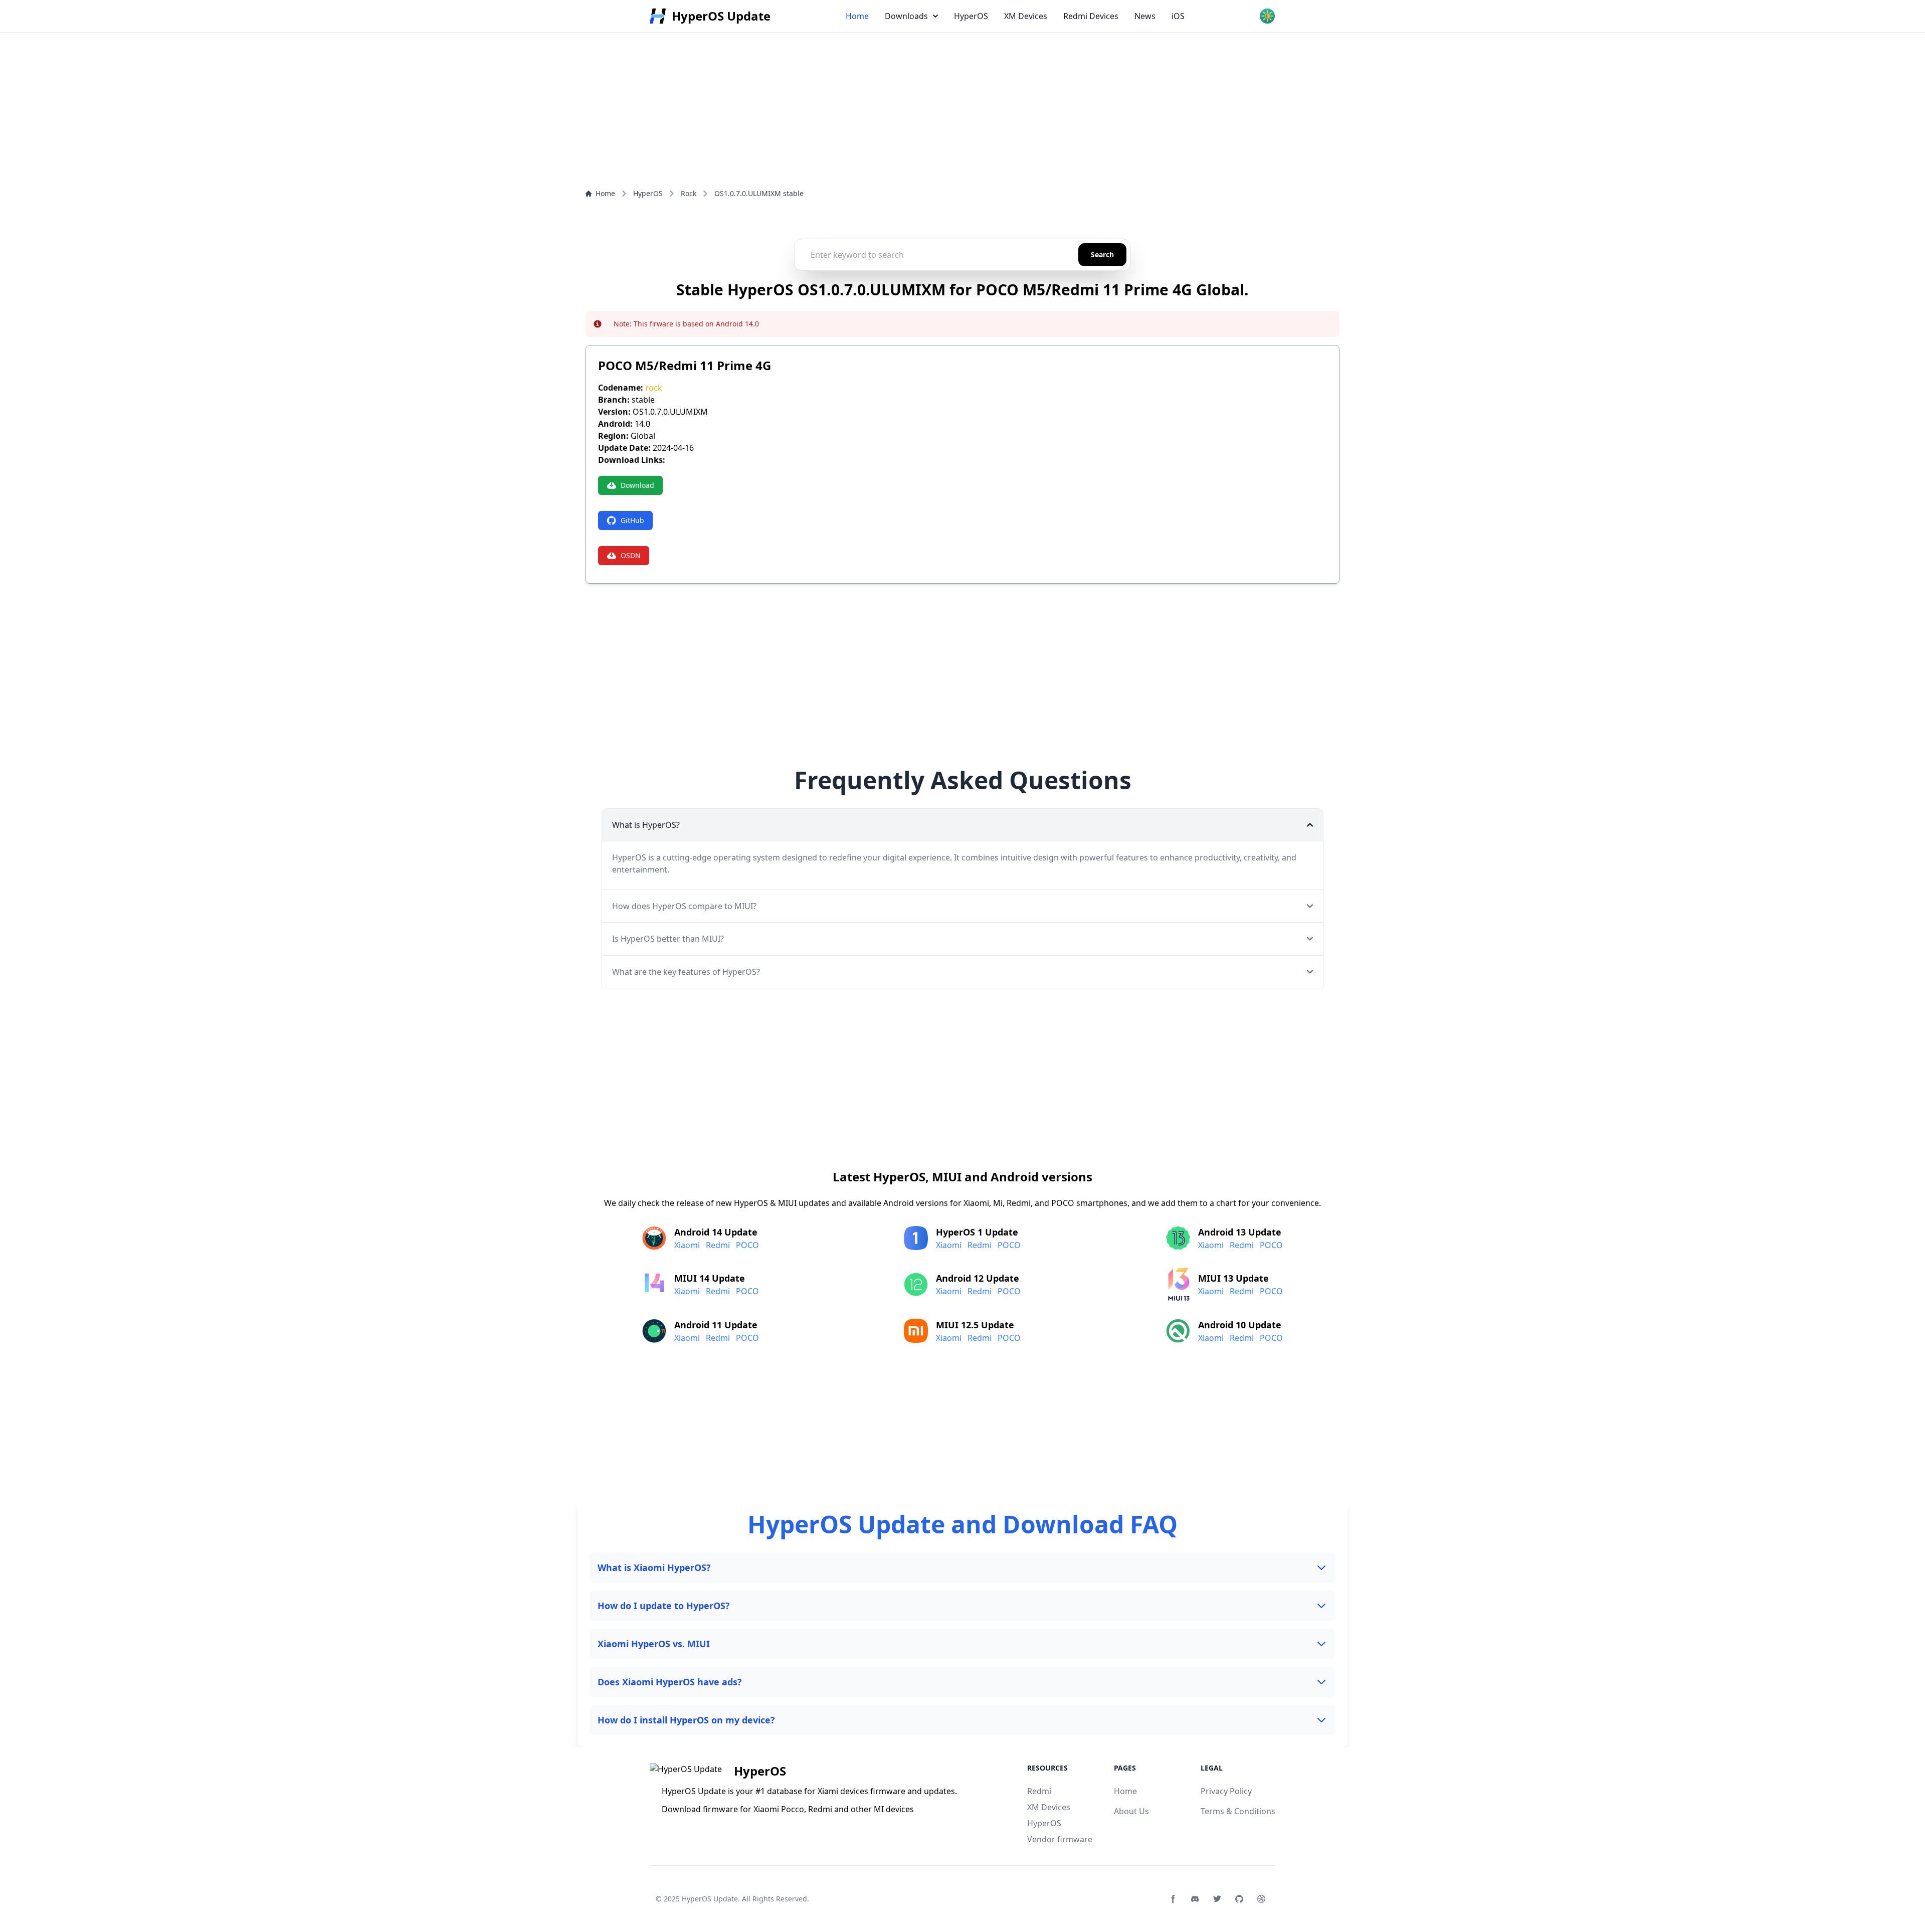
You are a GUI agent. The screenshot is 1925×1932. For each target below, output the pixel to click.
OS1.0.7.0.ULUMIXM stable (759, 193)
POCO (747, 1245)
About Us (1131, 1811)
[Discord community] (1195, 1899)
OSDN (631, 555)
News (1145, 16)
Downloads (906, 16)
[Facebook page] (1173, 1899)
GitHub (632, 520)
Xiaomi (687, 1245)
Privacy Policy (1226, 1791)
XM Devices (1026, 16)
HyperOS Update (710, 1899)
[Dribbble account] (1261, 1899)
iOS (1178, 16)
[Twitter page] (1217, 1899)
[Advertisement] (301, 70)
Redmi (718, 1245)
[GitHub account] (1239, 1899)
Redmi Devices (1091, 16)
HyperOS (971, 16)
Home (857, 16)
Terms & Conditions (1238, 1811)
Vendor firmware (1060, 1839)
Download (637, 485)
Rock (689, 193)
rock (654, 388)
